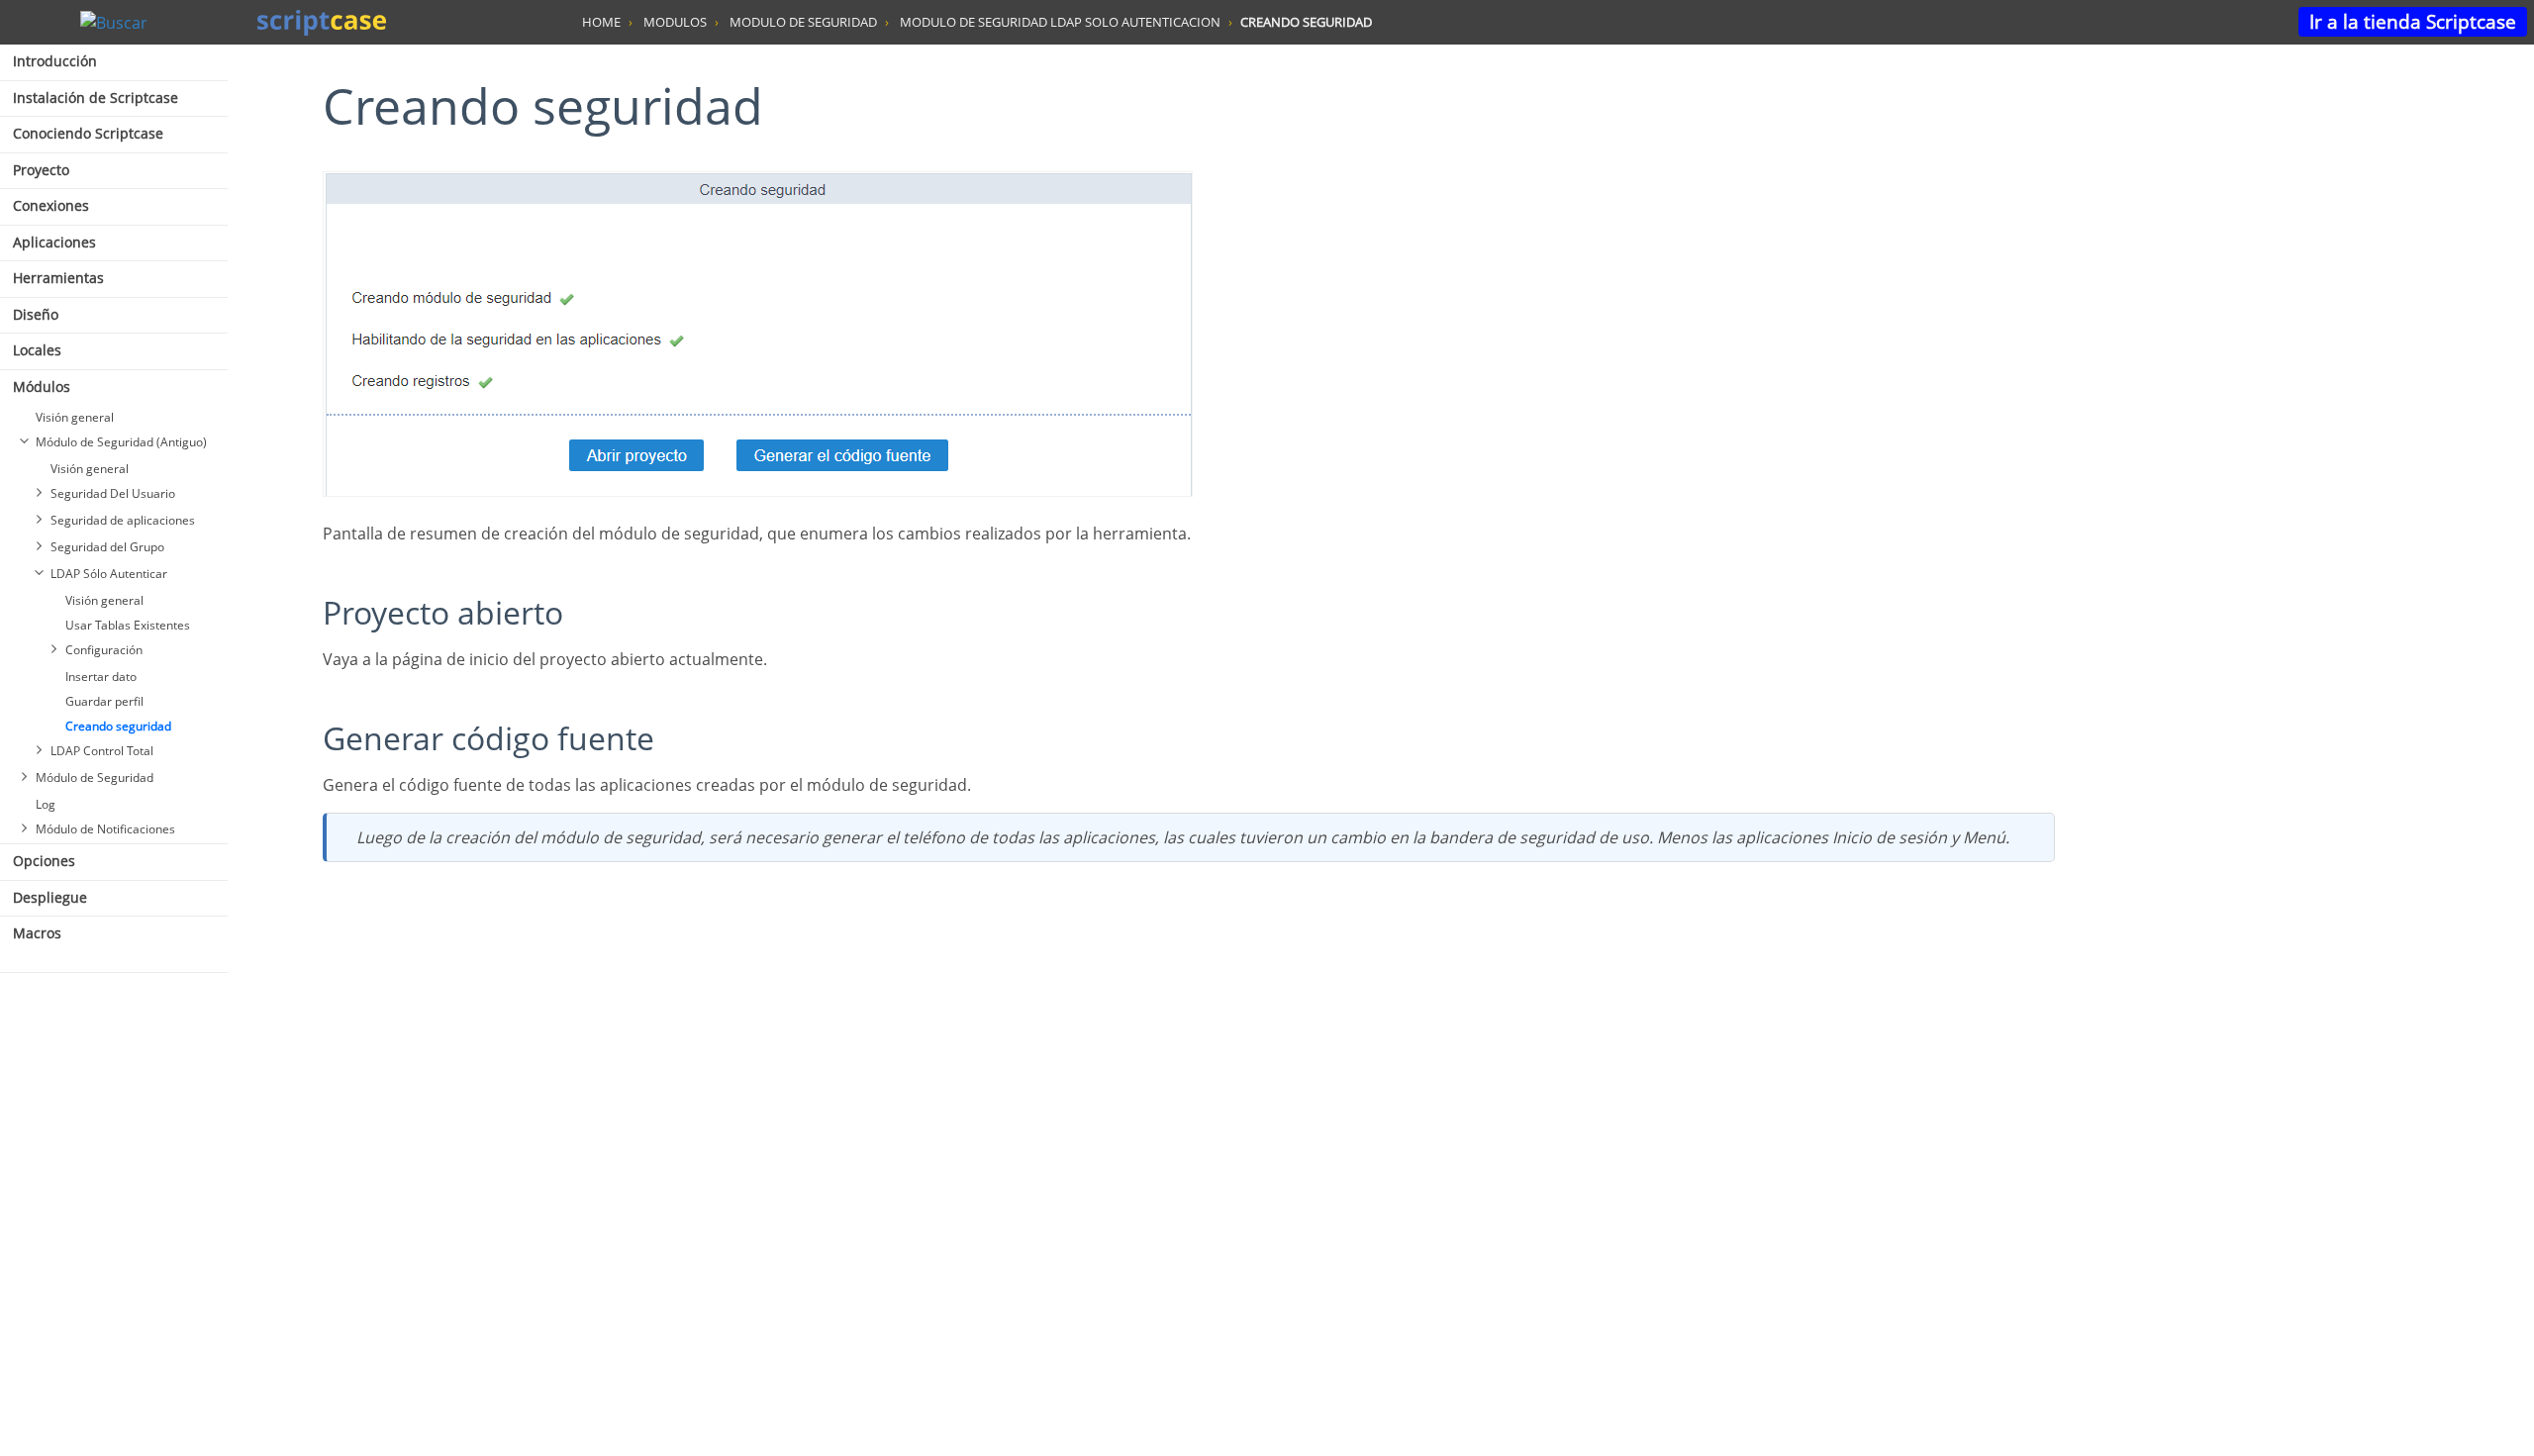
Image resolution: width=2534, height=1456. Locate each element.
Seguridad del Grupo (107, 547)
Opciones (44, 861)
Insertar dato (101, 677)
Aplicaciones (54, 242)
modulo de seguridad (803, 22)
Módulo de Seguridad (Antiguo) (121, 442)
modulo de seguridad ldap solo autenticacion (1060, 22)
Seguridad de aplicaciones (123, 520)
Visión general (75, 417)
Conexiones (51, 205)
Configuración (104, 650)
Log (46, 804)
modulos (675, 22)
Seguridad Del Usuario (113, 493)
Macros (37, 933)
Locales (37, 350)
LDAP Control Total (102, 751)
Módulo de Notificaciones (105, 829)
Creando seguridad (118, 726)
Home (601, 22)
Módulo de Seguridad (95, 777)
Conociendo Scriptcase (88, 133)
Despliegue (50, 897)
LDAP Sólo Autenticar (109, 574)
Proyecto (41, 170)
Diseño (36, 314)
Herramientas (58, 278)
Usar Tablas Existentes (128, 625)
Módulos (42, 387)
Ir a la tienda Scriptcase (2413, 21)
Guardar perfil (104, 701)
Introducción (55, 61)
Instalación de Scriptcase (96, 97)
